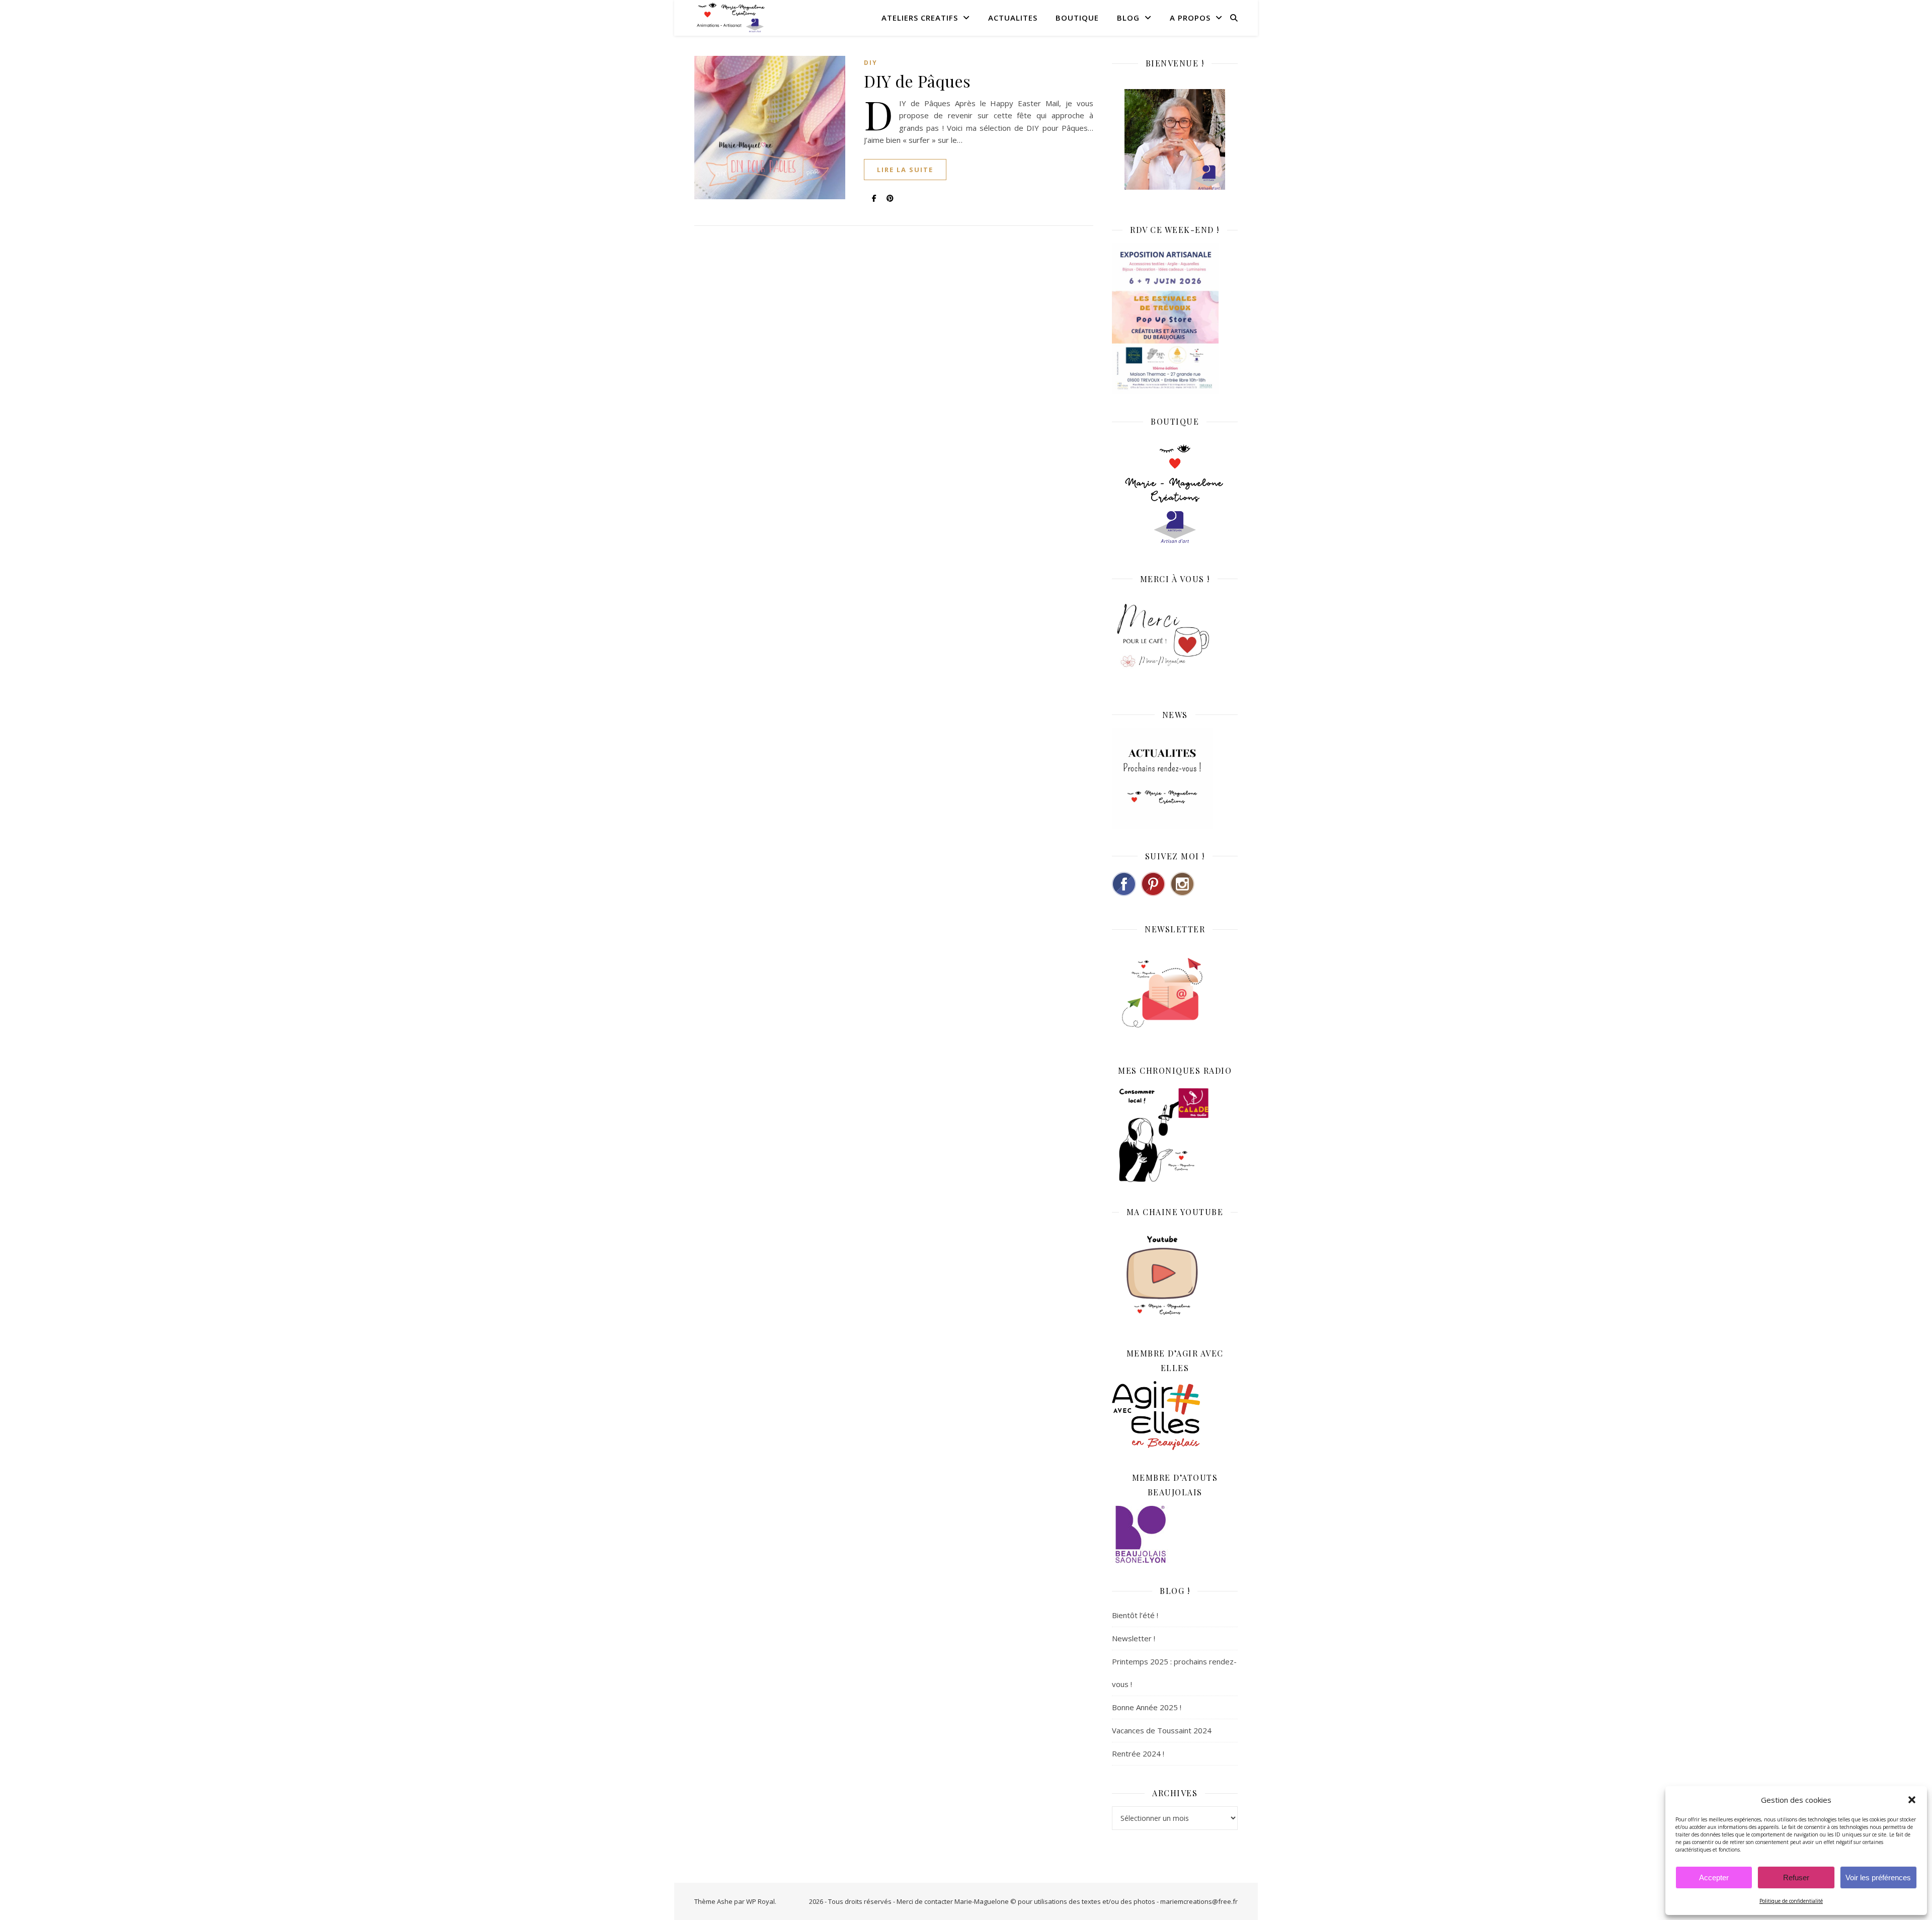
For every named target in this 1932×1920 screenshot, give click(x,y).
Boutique (1077, 18)
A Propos (1190, 18)
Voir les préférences (1878, 1877)
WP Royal (760, 1901)
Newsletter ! (1134, 1638)
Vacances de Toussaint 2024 (1162, 1730)
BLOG (1128, 18)
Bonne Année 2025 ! (1147, 1707)
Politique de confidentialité (1791, 1901)
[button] (1912, 1800)
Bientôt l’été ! (1135, 1615)
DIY (871, 63)
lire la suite (905, 170)
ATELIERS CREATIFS (920, 18)
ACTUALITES (1013, 18)
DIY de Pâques (917, 81)
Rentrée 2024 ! (1138, 1753)
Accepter (1714, 1877)
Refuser (1796, 1877)
